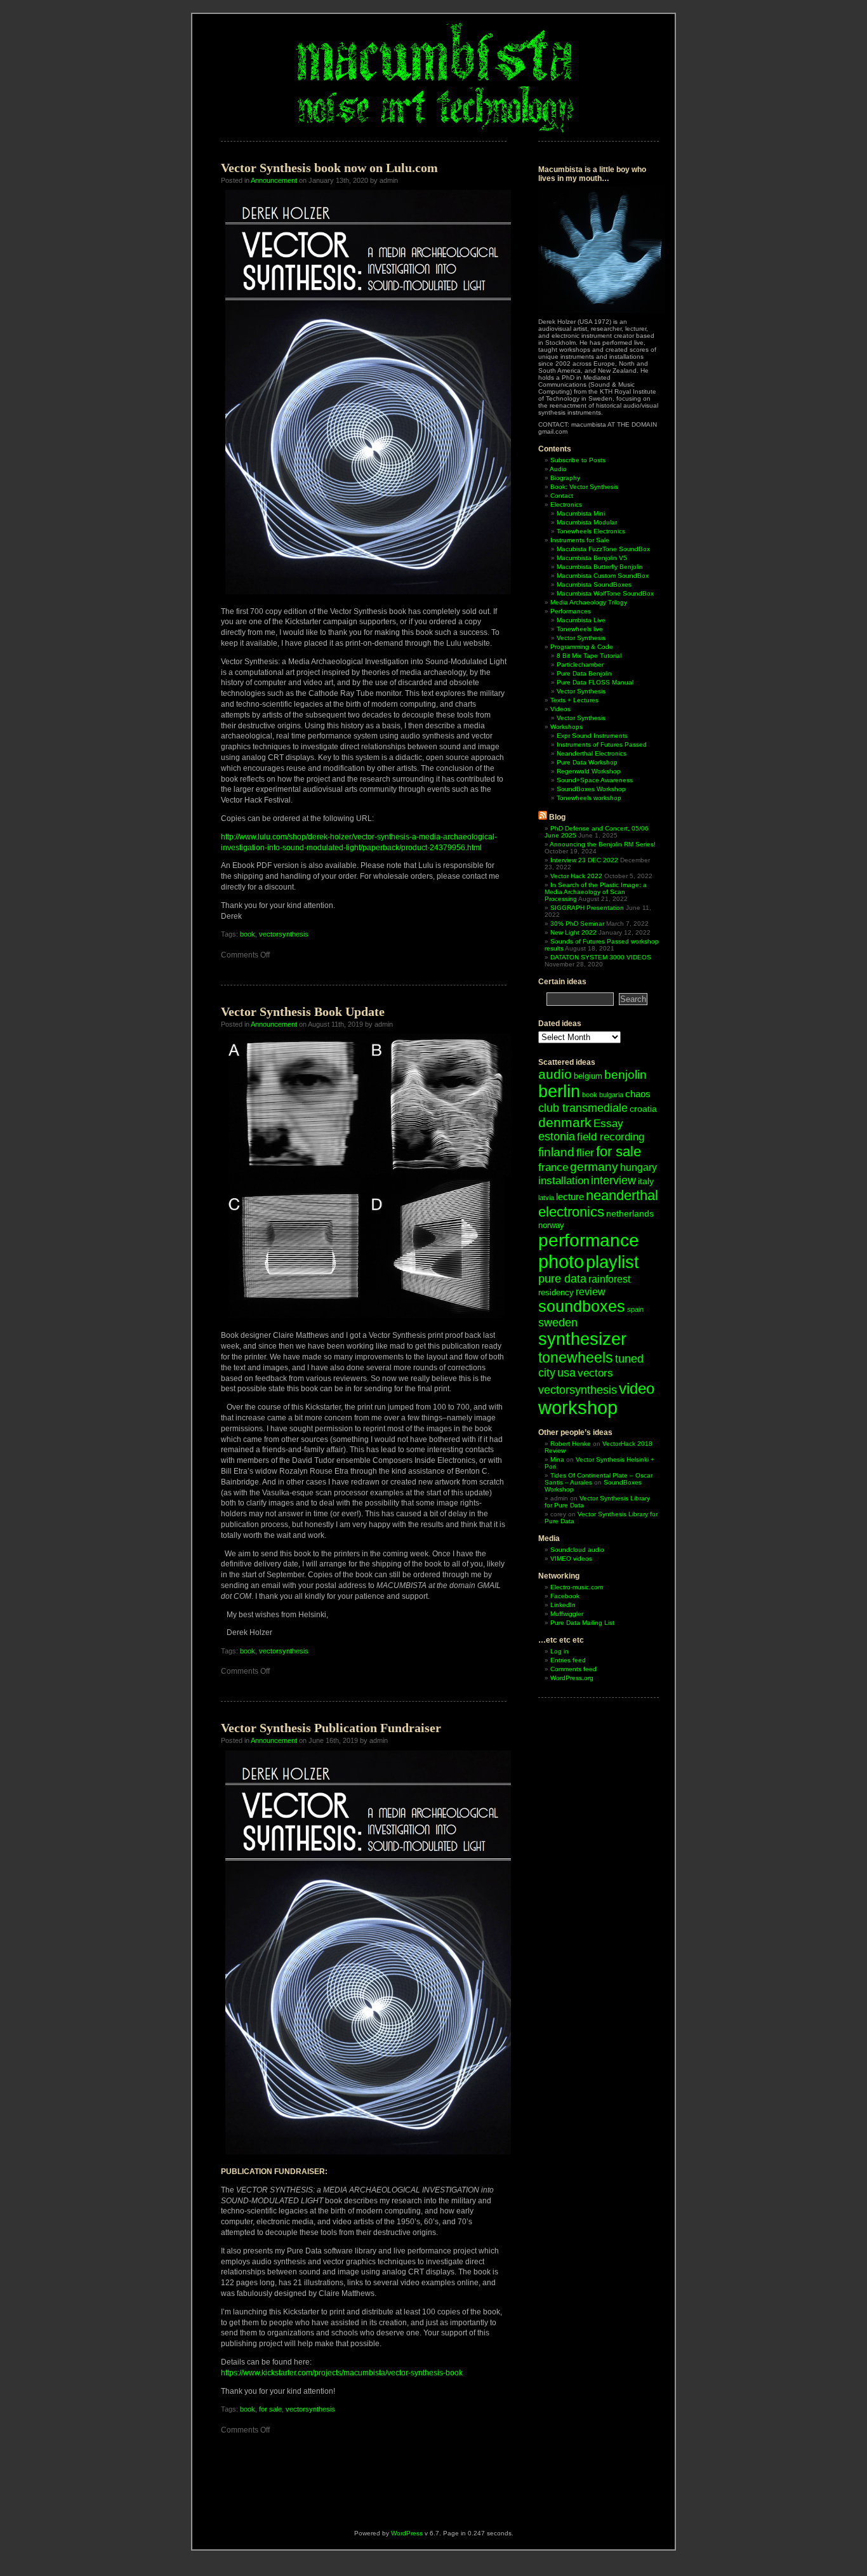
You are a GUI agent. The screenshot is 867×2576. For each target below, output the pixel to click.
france (553, 1167)
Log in (559, 1651)
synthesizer (582, 1339)
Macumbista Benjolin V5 (592, 558)
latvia (546, 1198)
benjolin (625, 1075)
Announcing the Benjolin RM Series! (603, 844)
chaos (638, 1094)
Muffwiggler (567, 1614)
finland (556, 1152)
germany (594, 1167)
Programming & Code (582, 647)
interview (613, 1180)
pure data (562, 1279)
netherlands (630, 1213)
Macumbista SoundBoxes (594, 584)
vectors (595, 1373)
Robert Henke (571, 1444)
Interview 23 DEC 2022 (584, 860)
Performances (571, 611)
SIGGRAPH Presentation (587, 908)
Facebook (565, 1596)
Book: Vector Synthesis (584, 487)
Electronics (566, 504)
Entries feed (568, 1660)
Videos (560, 709)
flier (585, 1153)
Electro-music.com (577, 1587)
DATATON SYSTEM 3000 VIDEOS (601, 957)
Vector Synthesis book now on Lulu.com (329, 168)
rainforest (609, 1279)
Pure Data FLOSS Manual (595, 682)
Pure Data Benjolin (584, 673)
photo (561, 1261)
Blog (557, 817)
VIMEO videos (571, 1558)
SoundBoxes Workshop (591, 789)
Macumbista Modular (587, 522)
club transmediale (583, 1108)
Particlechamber (580, 664)
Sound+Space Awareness (595, 780)
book (248, 934)
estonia (557, 1137)
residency (556, 1292)
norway (551, 1225)
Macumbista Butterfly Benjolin (600, 567)
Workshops (566, 727)
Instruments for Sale (580, 540)
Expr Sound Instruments (592, 736)
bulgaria (611, 1095)
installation (564, 1181)
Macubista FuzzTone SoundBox (603, 549)
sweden (558, 1322)
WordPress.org (572, 1678)
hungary (639, 1167)
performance (589, 1240)
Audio (558, 469)
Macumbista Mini (581, 513)
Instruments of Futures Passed (602, 744)
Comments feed (573, 1669)
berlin (559, 1091)
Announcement (274, 180)
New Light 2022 (573, 932)
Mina (557, 1459)
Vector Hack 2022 (576, 876)
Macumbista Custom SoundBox (603, 576)
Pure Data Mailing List (582, 1623)
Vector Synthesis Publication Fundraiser (331, 1728)
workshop (578, 1408)
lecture (570, 1197)
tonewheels (576, 1358)
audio (555, 1074)
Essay (608, 1124)
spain (635, 1309)
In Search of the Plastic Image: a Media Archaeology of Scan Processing (596, 892)
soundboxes (582, 1306)
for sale (270, 2409)
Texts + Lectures (574, 700)
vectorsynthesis (284, 934)
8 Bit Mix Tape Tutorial (589, 656)
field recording (611, 1137)
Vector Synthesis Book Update (303, 1011)
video (637, 1388)
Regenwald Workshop (589, 771)
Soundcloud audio (577, 1550)
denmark (565, 1122)
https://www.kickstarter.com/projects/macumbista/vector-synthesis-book (342, 2373)
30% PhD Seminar (577, 924)
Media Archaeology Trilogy (589, 602)
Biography (565, 478)
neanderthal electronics (598, 1204)
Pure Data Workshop (587, 762)
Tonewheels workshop (589, 798)
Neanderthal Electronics (592, 753)
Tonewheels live (580, 629)
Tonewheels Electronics (591, 531)
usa (566, 1373)
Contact (562, 496)
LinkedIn (563, 1605)
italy (646, 1181)
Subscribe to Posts (578, 460)
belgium (588, 1076)
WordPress (407, 2533)
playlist (612, 1262)
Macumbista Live (581, 620)
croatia (643, 1109)
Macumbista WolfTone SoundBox (605, 593)
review (591, 1291)
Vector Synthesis (581, 638)
